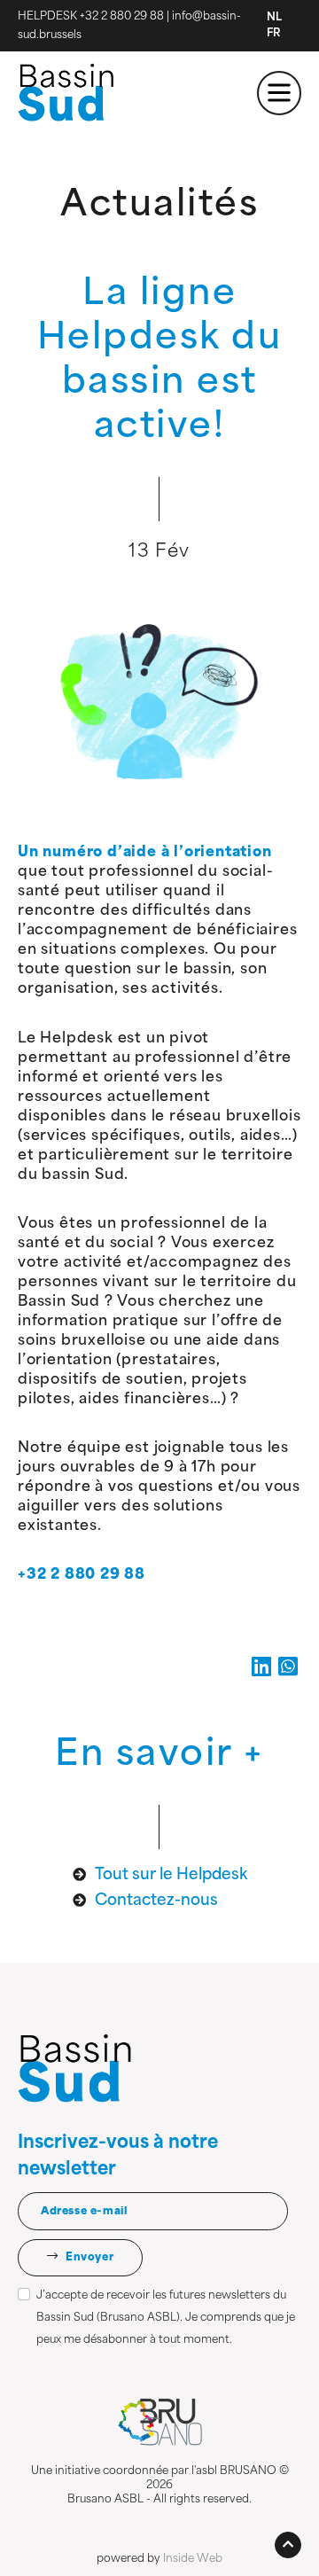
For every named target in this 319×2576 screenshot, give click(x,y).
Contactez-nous (156, 1901)
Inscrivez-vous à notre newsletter (118, 2157)
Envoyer (88, 2258)
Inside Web (193, 2559)
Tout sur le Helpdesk (171, 1875)
